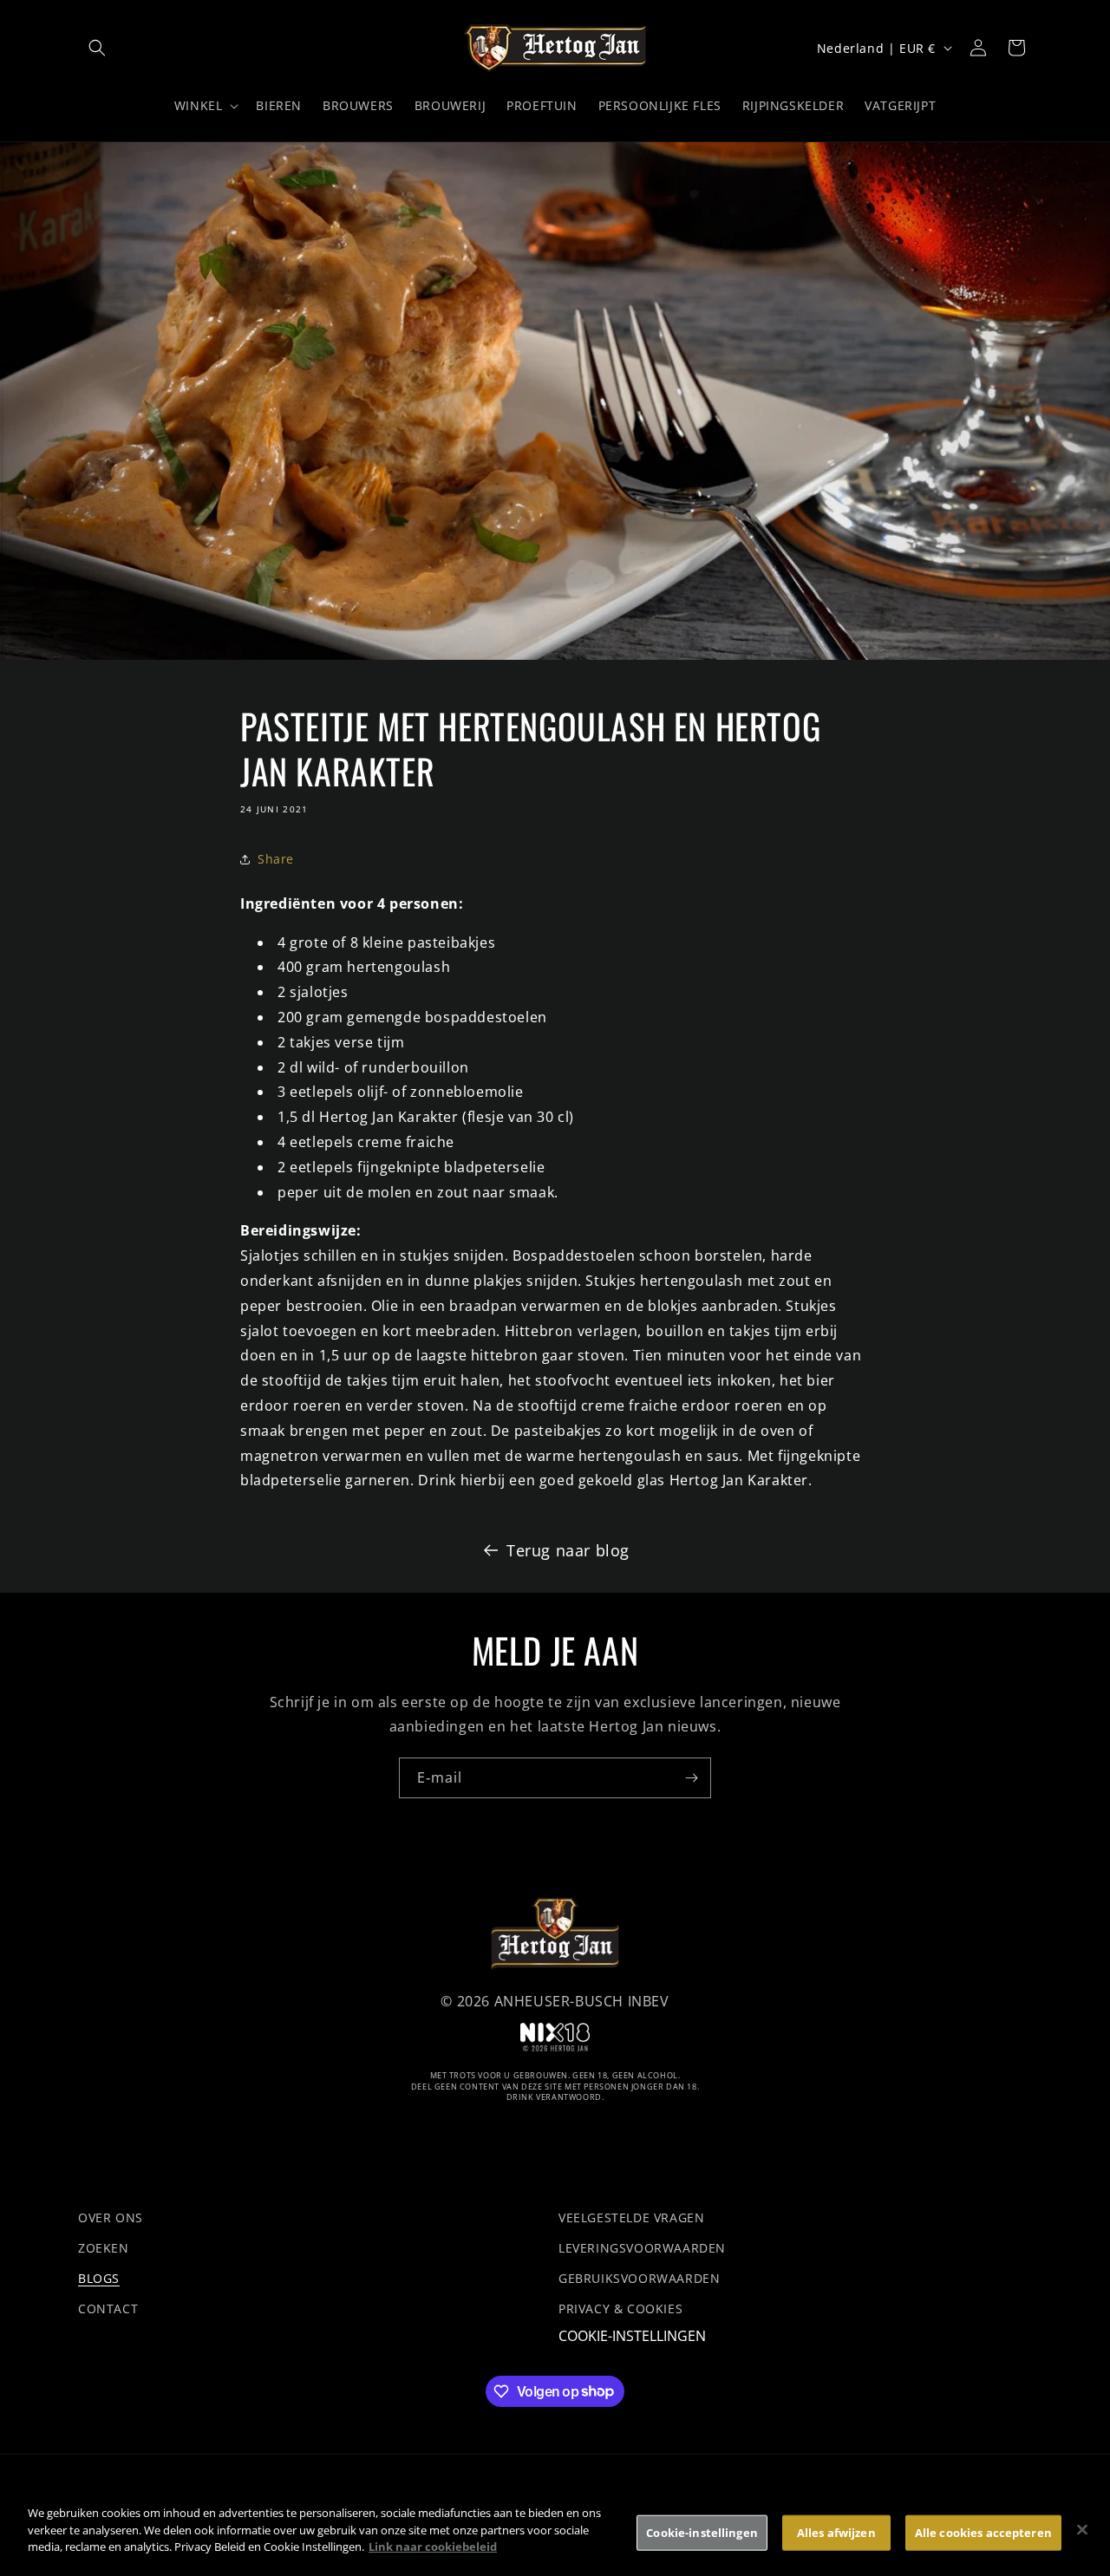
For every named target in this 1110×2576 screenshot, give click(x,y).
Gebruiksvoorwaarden (639, 2278)
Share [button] (276, 859)
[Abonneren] (691, 1778)
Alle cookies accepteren (983, 2533)
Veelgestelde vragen (631, 2217)
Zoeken (104, 2248)
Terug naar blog (568, 1550)
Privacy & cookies (620, 2309)
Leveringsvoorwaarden (642, 2248)
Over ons (111, 2217)
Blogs (99, 2278)
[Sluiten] (1082, 2530)
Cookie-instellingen (632, 2337)
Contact (108, 2309)
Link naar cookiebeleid (433, 2547)
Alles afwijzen (836, 2533)
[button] (97, 48)
